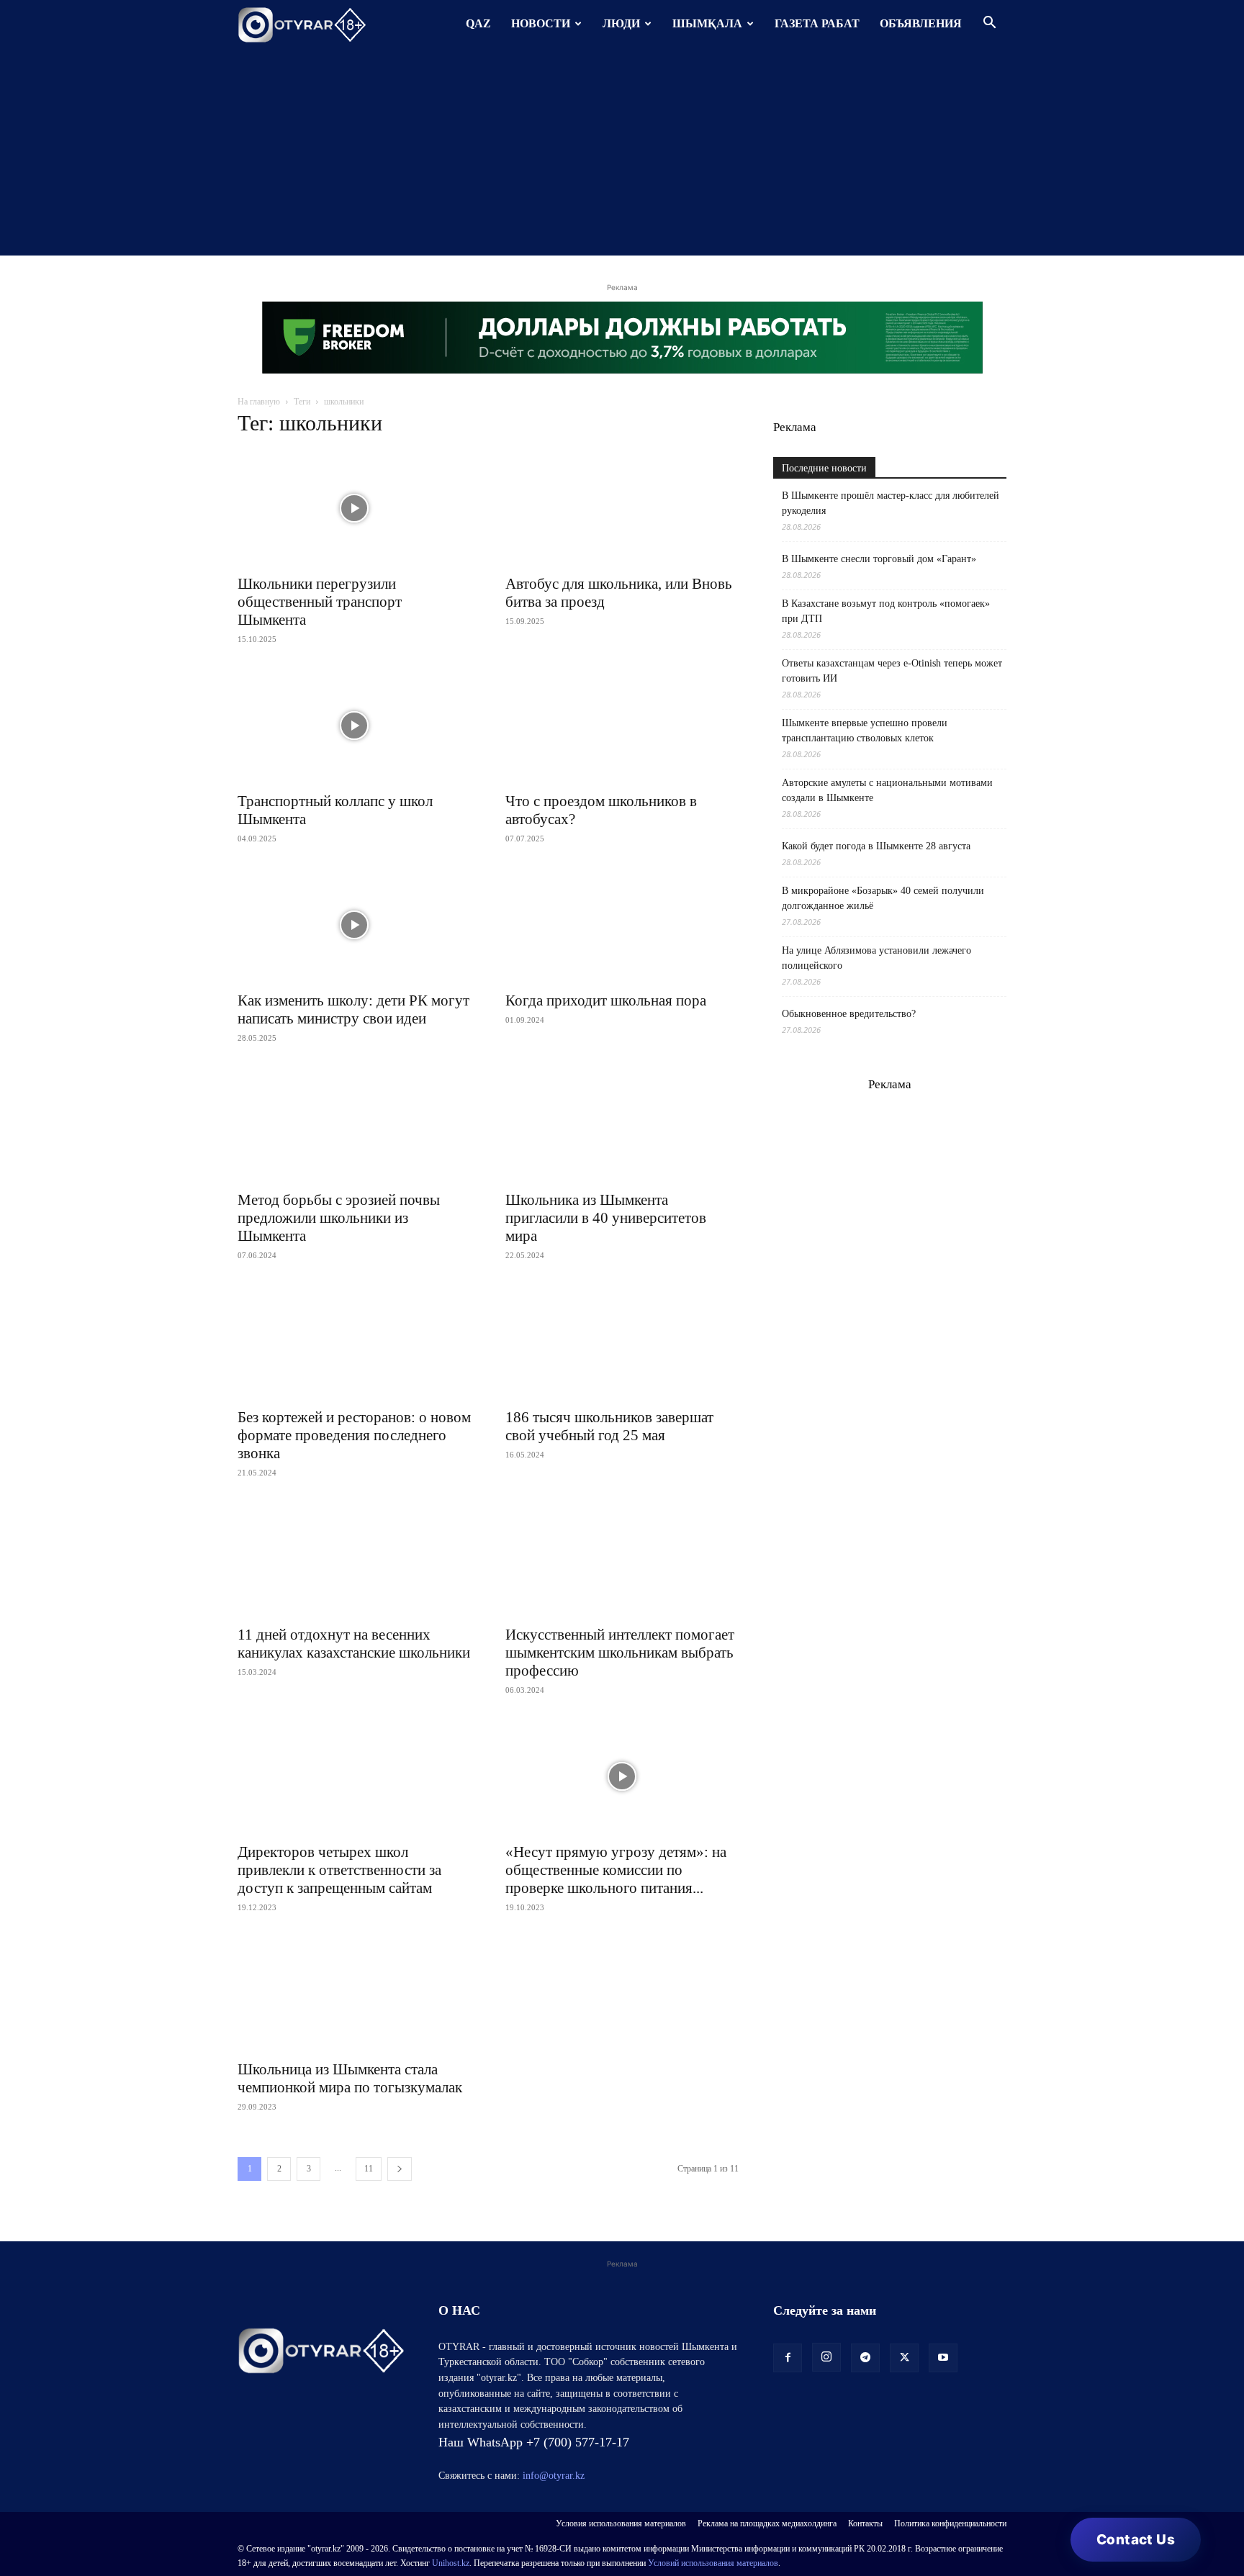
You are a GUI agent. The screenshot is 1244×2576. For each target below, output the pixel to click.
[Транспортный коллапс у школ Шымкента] (354, 726)
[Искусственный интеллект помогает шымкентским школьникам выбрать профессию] (622, 1559)
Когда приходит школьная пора (606, 1000)
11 (369, 2169)
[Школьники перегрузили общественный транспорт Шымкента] (354, 508)
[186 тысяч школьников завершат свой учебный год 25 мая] (622, 1342)
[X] (904, 2358)
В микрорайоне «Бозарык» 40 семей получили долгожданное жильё (883, 898)
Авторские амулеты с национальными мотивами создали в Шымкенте (887, 790)
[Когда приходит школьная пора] (622, 925)
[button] (989, 24)
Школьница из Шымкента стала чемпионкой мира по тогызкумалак (350, 2078)
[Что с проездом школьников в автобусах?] (622, 726)
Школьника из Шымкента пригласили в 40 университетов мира (606, 1218)
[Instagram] (826, 2357)
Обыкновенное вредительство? (849, 1014)
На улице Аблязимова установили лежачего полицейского (876, 958)
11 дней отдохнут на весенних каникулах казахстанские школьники (354, 1644)
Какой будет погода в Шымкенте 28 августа (876, 846)
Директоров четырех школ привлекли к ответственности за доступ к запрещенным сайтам (339, 1870)
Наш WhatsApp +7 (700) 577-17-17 (534, 2442)
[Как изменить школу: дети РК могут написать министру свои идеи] (354, 925)
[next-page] (400, 2169)
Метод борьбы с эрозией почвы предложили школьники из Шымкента (339, 1218)
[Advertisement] (622, 155)
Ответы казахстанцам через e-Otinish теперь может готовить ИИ (892, 671)
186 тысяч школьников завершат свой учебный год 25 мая (609, 1426)
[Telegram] (865, 2358)
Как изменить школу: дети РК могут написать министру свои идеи (353, 1009)
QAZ (478, 23)
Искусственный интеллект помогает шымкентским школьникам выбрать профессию (620, 1653)
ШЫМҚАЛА (707, 23)
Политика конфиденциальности (950, 2523)
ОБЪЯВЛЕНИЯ (921, 23)
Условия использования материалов (621, 2523)
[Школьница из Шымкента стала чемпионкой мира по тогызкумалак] (354, 1994)
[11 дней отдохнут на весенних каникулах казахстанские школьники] (354, 1559)
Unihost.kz (451, 2563)
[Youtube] (943, 2358)
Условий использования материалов (713, 2563)
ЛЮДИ (621, 23)
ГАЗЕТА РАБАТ (817, 23)
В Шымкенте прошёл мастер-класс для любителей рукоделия (891, 503)
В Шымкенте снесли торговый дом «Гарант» (879, 559)
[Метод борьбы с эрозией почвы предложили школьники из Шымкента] (354, 1124)
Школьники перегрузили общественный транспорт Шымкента (320, 602)
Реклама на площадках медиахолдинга (767, 2523)
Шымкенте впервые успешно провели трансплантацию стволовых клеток (865, 731)
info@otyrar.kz (554, 2476)
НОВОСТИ (541, 23)
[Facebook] (788, 2358)
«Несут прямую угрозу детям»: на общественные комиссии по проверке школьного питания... (616, 1870)
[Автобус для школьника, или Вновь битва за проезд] (622, 508)
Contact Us (1136, 2540)
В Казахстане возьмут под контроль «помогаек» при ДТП (886, 611)
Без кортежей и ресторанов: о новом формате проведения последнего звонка (354, 1435)
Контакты (865, 2523)
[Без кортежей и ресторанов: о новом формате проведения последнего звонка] (354, 1342)
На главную (259, 402)
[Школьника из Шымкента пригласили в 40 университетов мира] (622, 1124)
